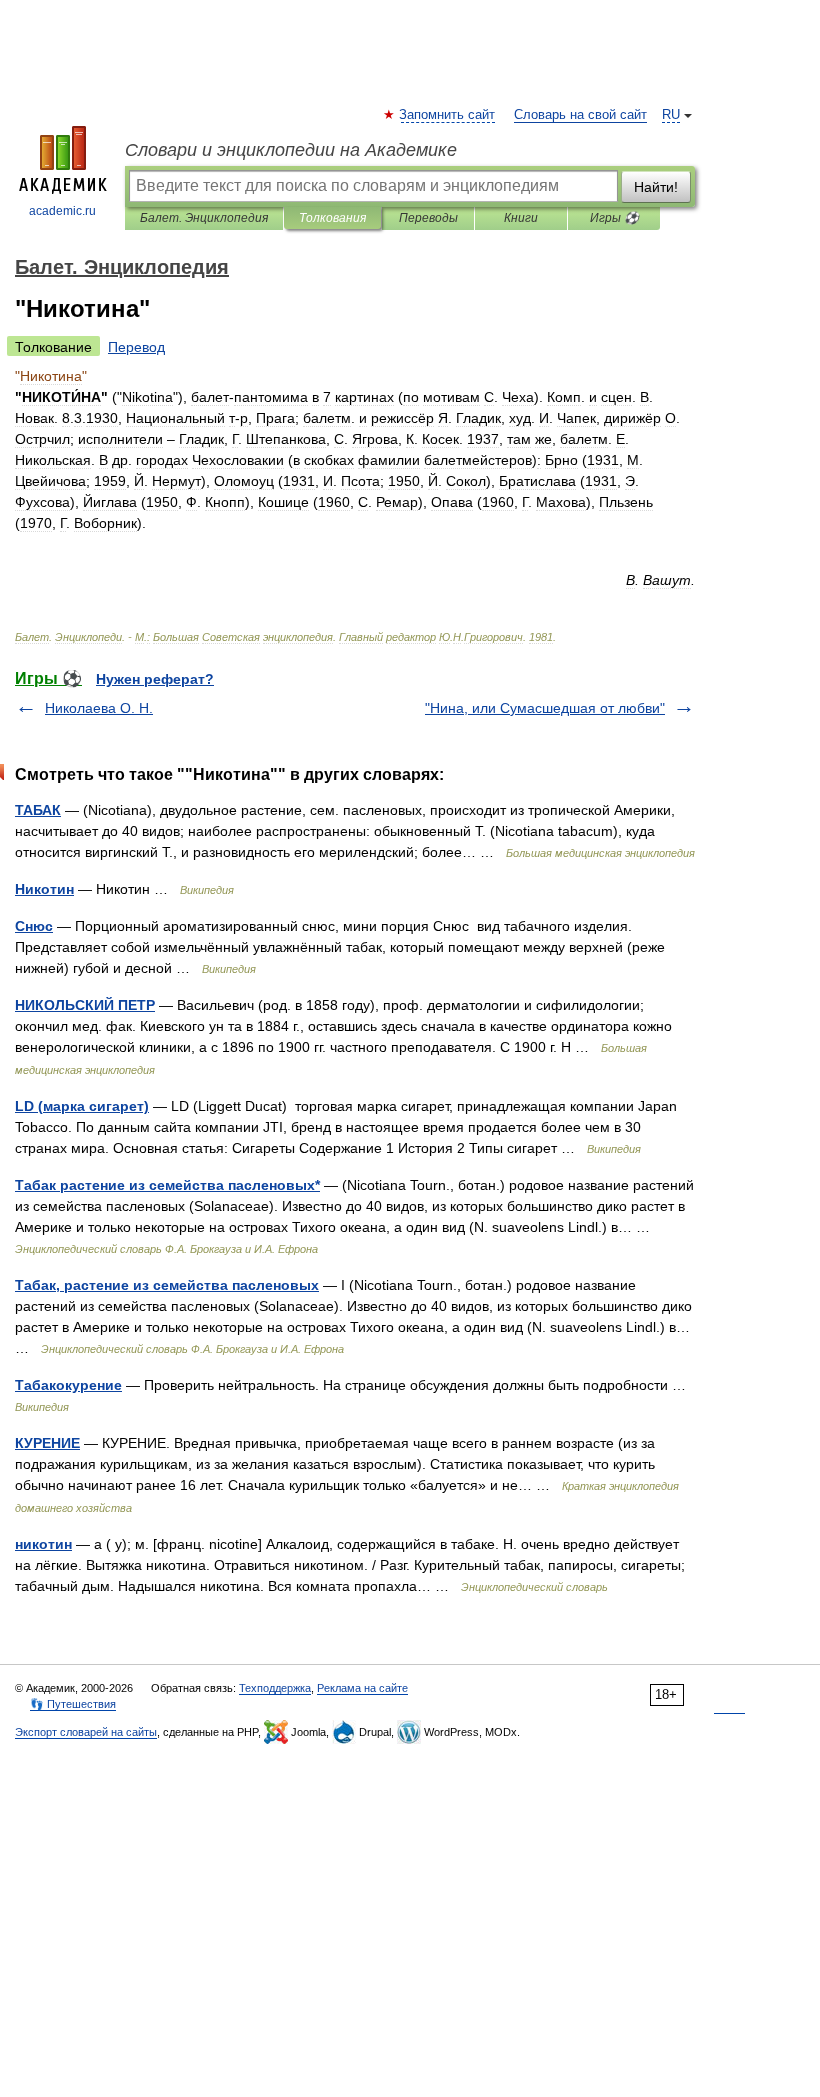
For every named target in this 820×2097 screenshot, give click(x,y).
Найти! (656, 187)
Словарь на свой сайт (580, 115)
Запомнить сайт (448, 115)
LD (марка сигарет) (82, 1106)
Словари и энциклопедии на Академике (291, 150)
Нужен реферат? (155, 679)
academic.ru (62, 211)
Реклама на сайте (362, 1688)
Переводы (428, 218)
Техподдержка (275, 1688)
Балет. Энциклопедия (204, 218)
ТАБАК (38, 810)
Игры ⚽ (614, 218)
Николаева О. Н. (99, 708)
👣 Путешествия (73, 1704)
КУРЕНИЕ (47, 1443)
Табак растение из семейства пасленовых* (167, 1185)
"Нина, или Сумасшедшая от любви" (545, 708)
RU (671, 115)
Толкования (332, 218)
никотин (43, 1544)
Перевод (136, 347)
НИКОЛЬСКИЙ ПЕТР (85, 1005)
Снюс (34, 926)
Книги (521, 218)
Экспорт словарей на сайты (86, 1732)
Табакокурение (68, 1385)
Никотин (44, 889)
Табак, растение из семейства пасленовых (167, 1285)
